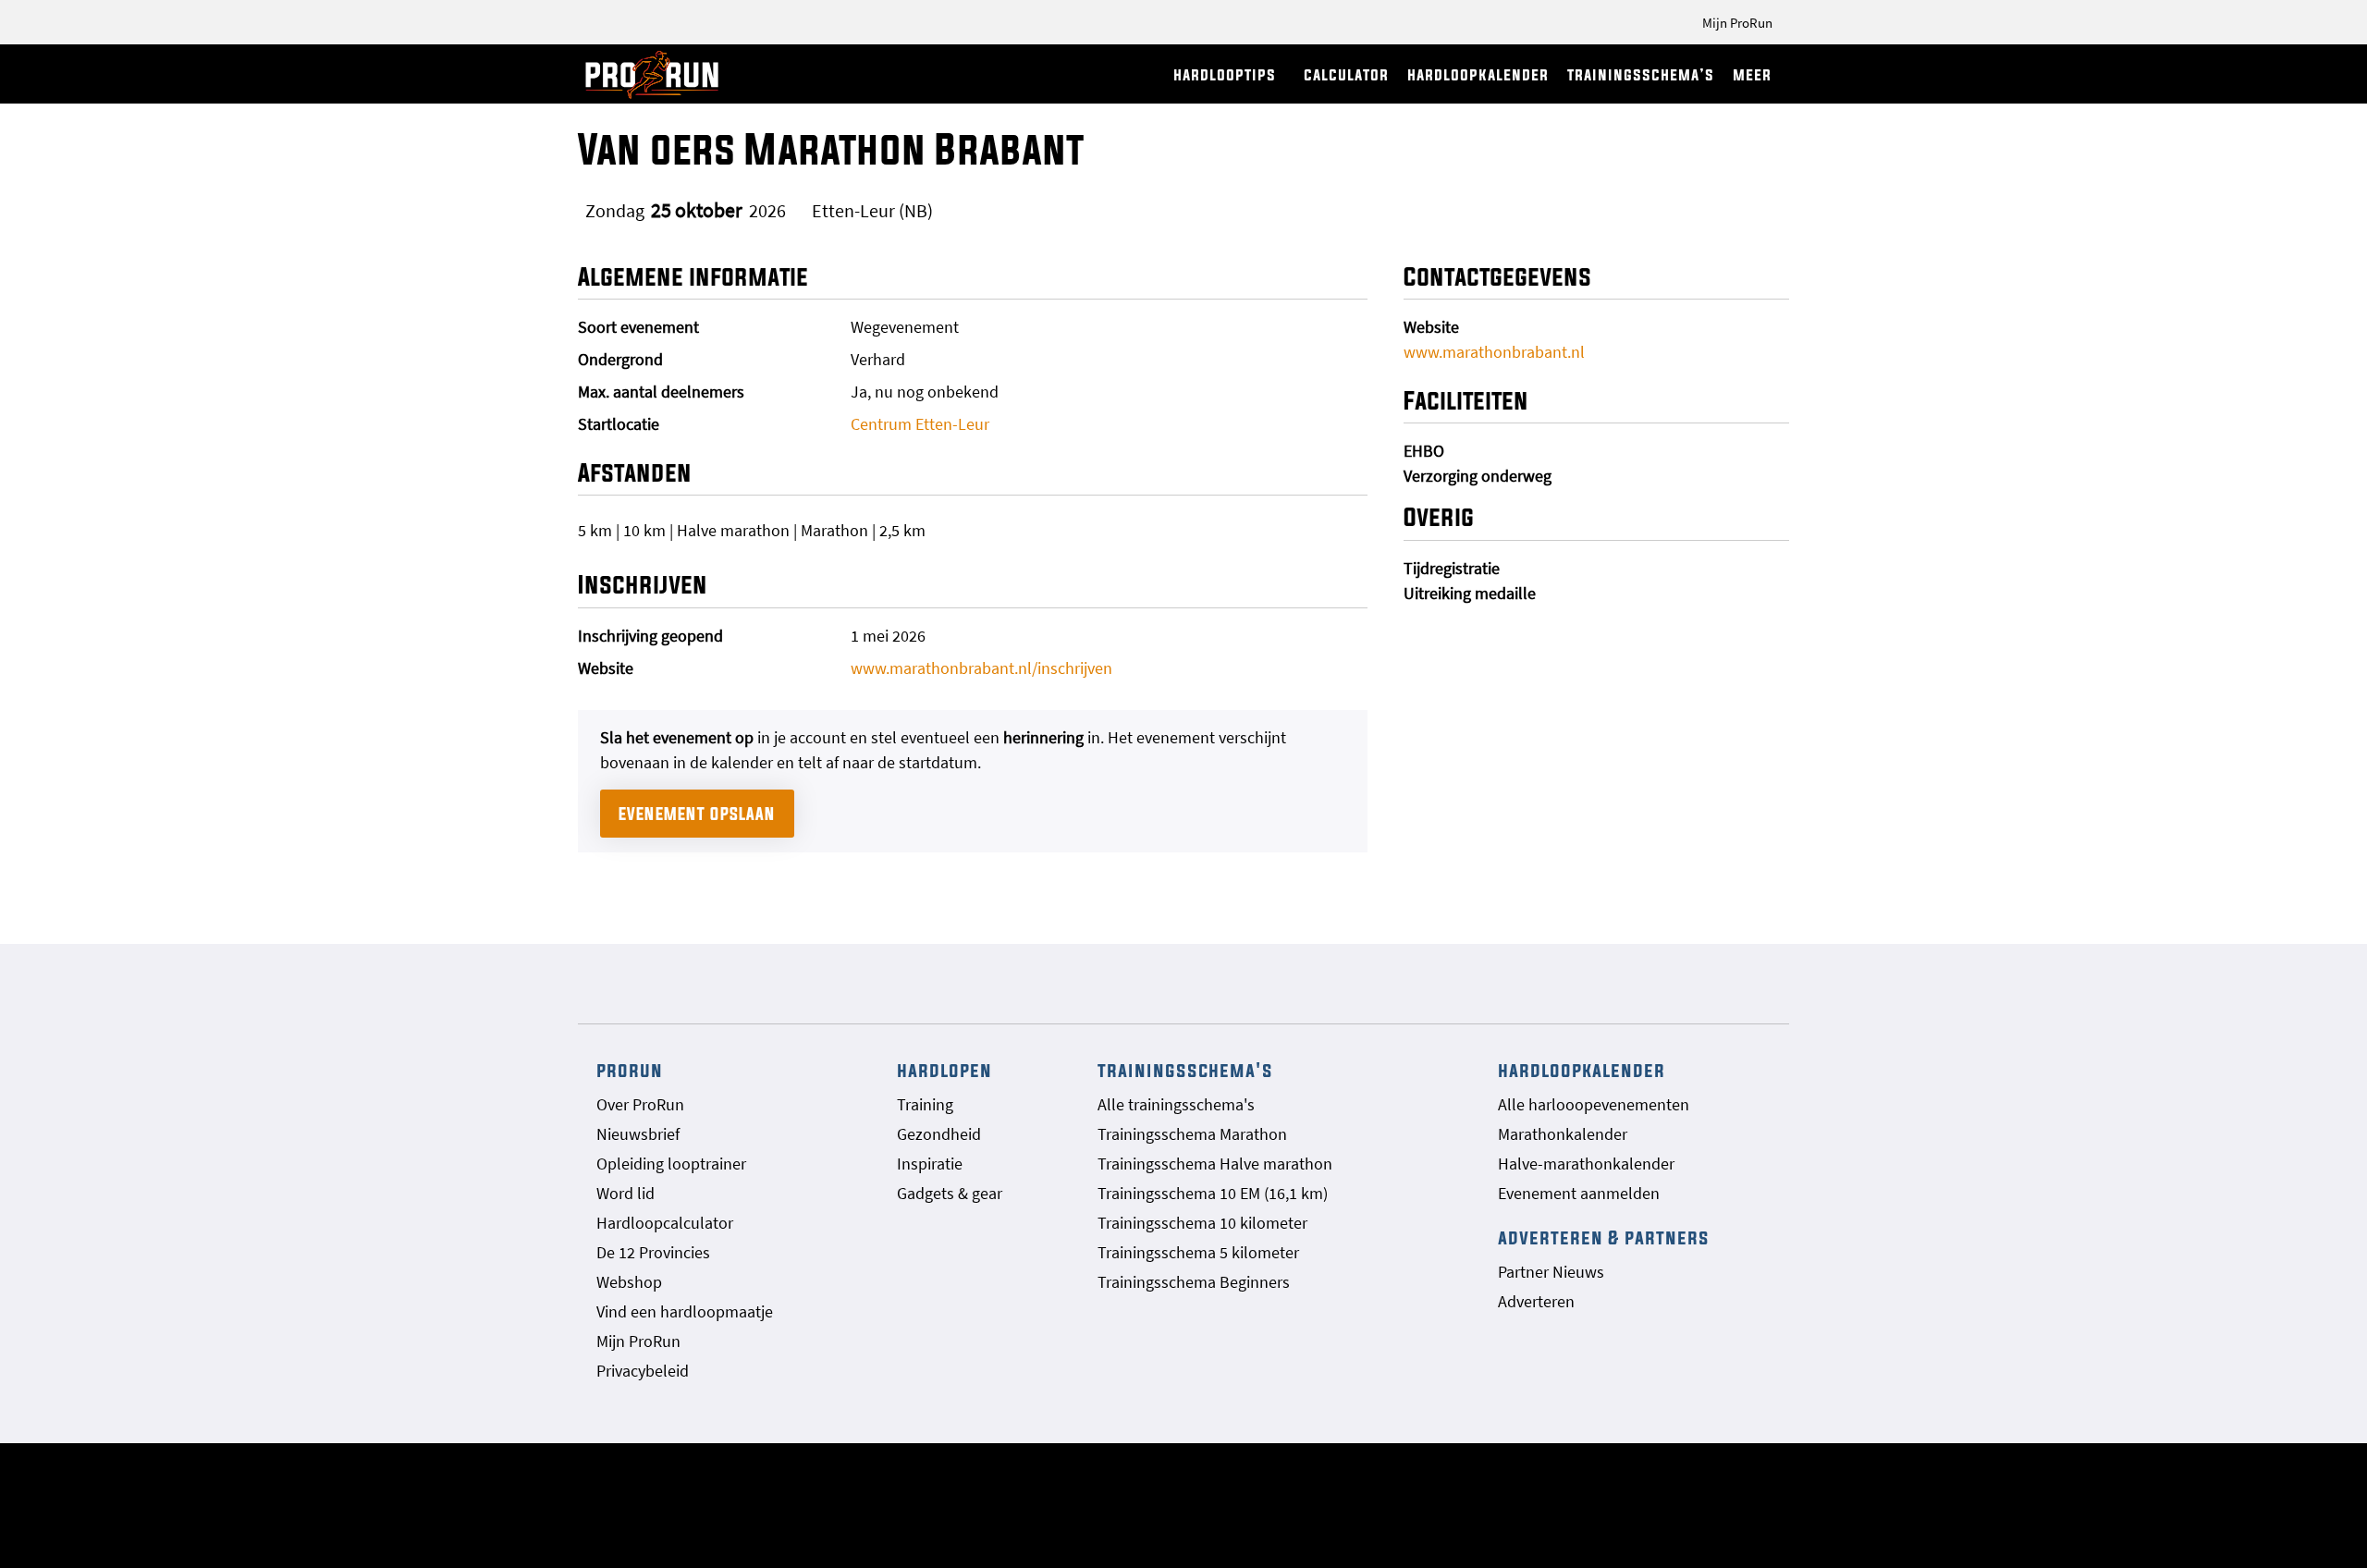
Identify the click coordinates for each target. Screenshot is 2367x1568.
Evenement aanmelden (1579, 1193)
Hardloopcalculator (665, 1223)
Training (925, 1104)
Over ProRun (640, 1104)
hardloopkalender (1478, 74)
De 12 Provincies (653, 1252)
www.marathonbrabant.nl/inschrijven (981, 668)
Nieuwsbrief (638, 1134)
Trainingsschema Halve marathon (1215, 1164)
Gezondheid (939, 1134)
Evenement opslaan (697, 814)
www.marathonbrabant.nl (1494, 352)
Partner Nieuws (1551, 1272)
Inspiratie (930, 1164)
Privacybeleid (643, 1371)
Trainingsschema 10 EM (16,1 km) (1213, 1193)
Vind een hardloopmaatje (685, 1311)
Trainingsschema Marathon (1192, 1134)
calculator (1346, 74)
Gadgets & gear (950, 1193)
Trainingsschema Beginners (1194, 1282)
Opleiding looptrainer (671, 1164)
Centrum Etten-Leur (920, 424)
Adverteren (1536, 1301)
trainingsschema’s (1641, 74)
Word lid (625, 1193)
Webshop (629, 1282)
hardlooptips (1225, 74)
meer (1752, 74)
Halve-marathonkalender (1586, 1164)
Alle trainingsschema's (1176, 1104)
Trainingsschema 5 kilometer (1198, 1252)
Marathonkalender (1563, 1134)
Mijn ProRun (1737, 23)
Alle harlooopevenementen (1594, 1104)
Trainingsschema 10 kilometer (1202, 1223)
